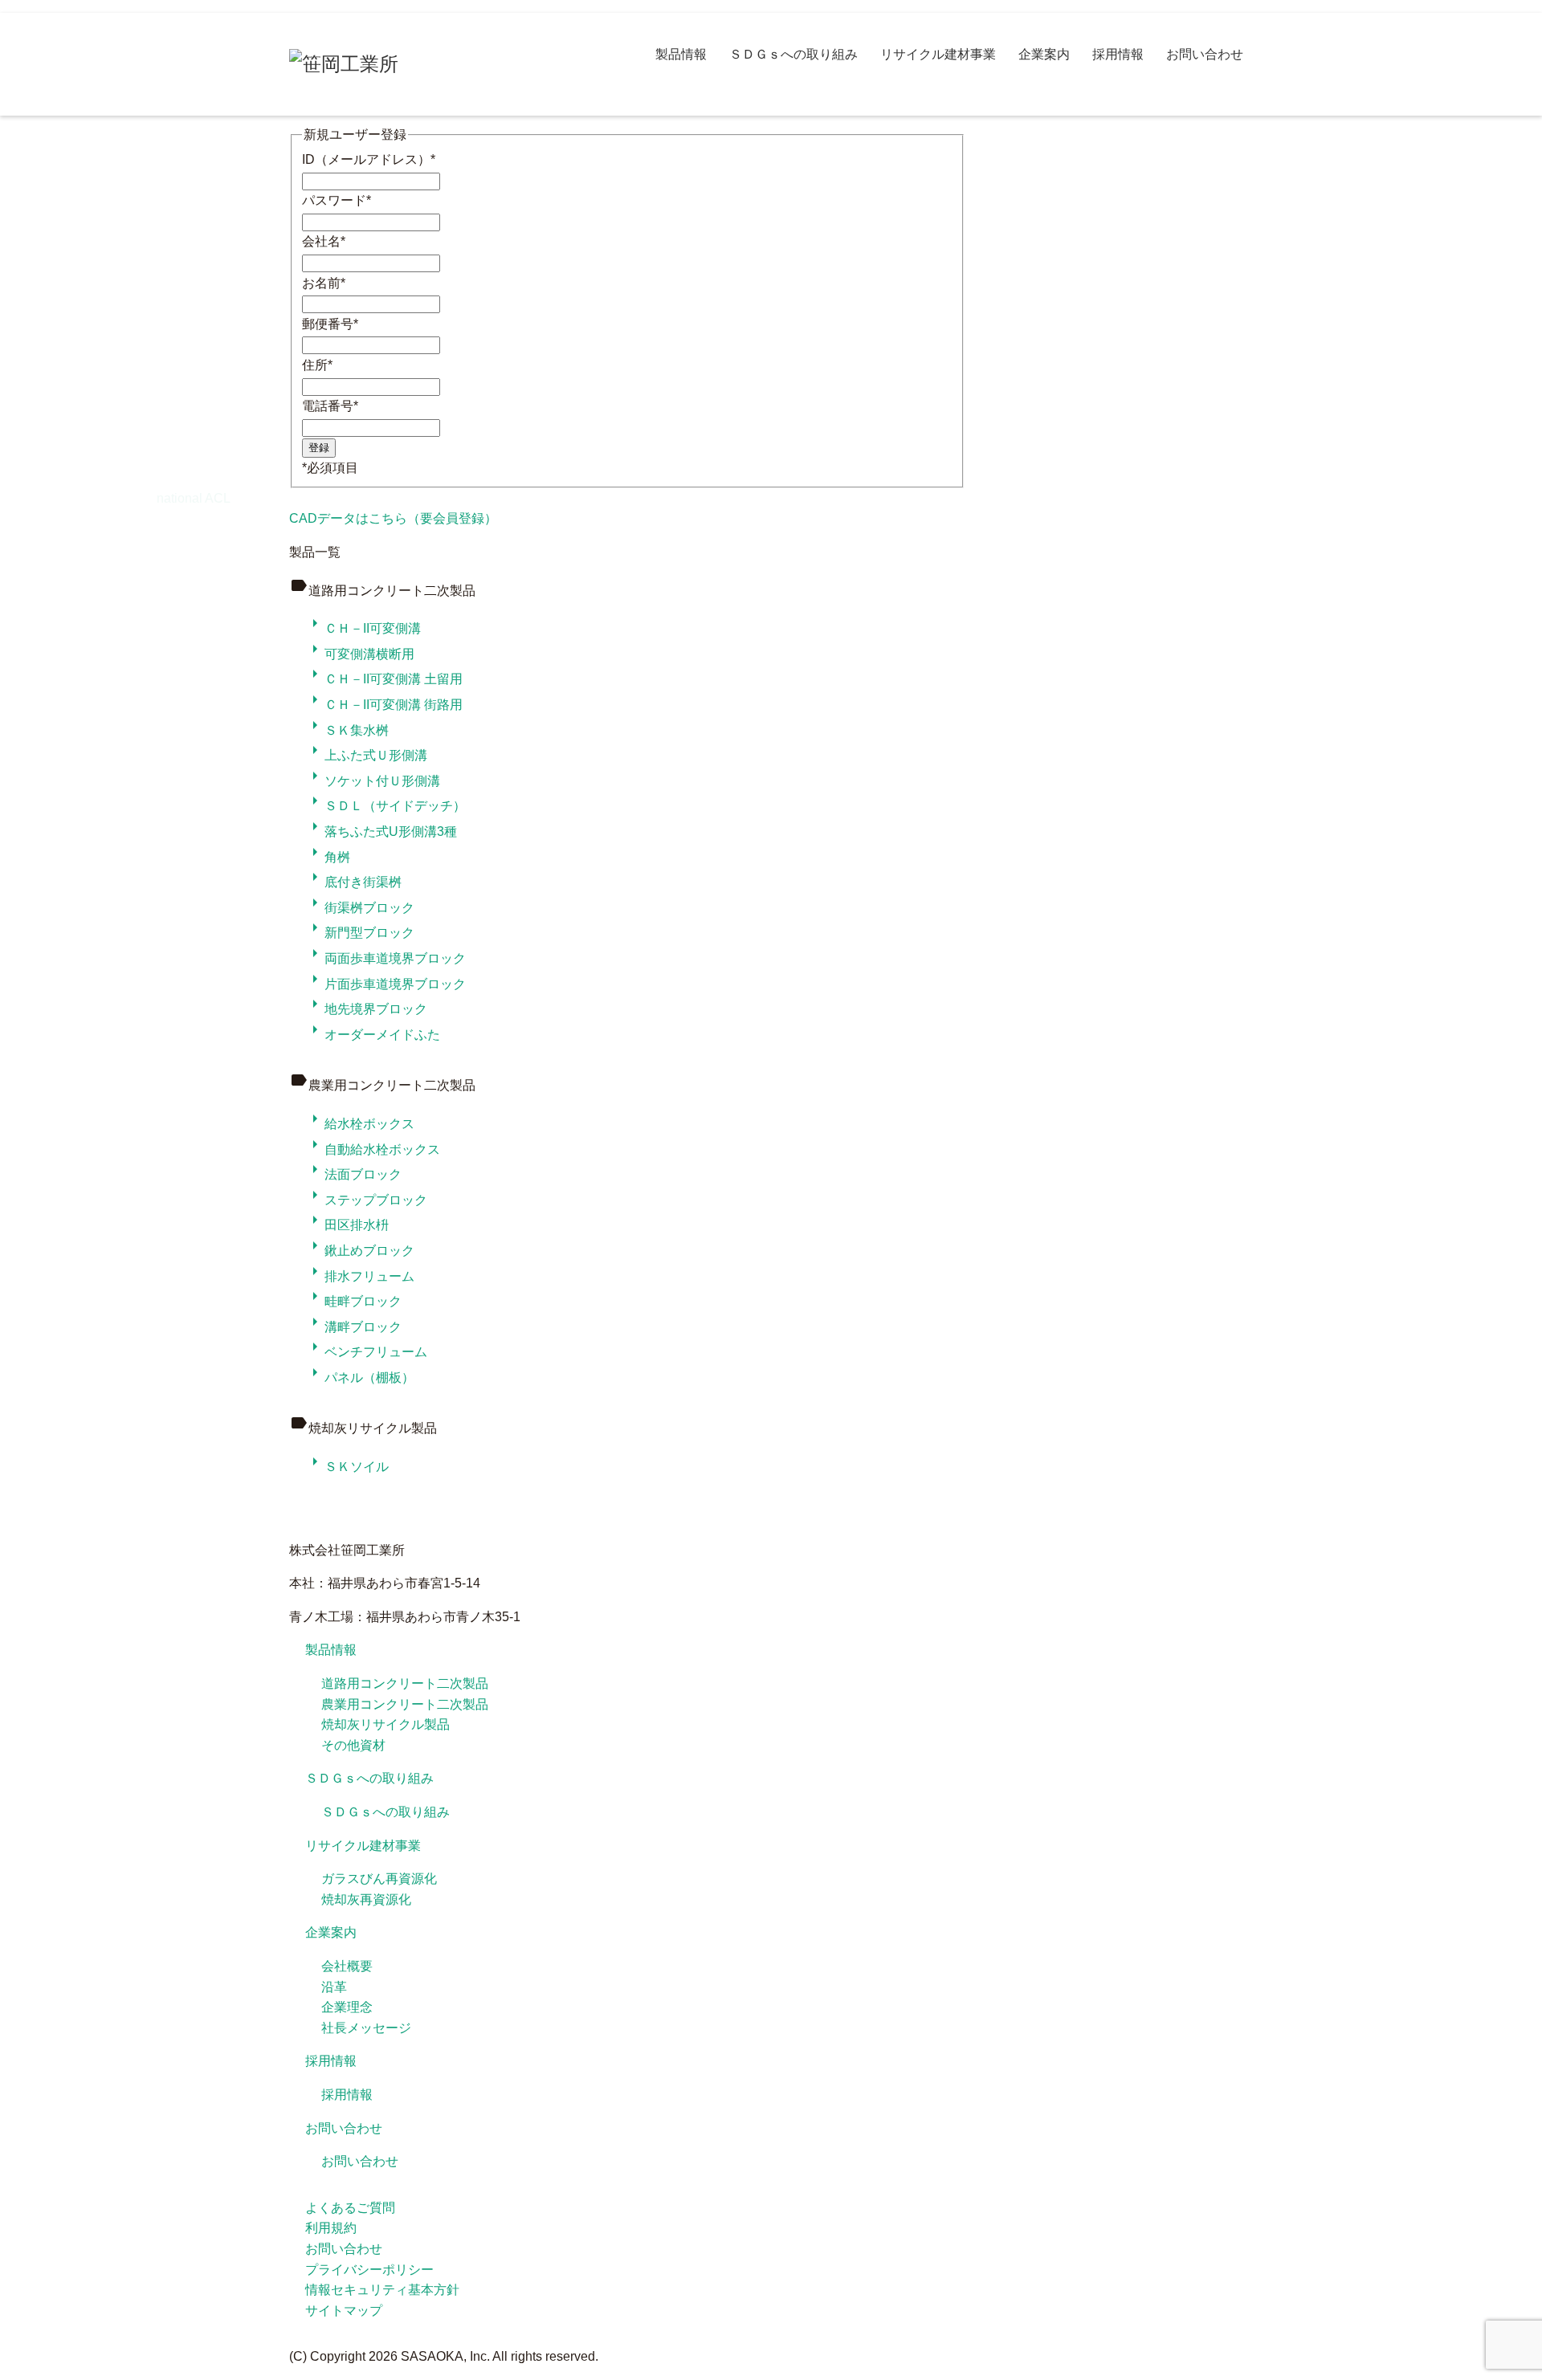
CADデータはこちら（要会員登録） (393, 518)
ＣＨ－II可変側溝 (363, 628)
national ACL (194, 498)
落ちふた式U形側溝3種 (381, 831)
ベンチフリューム (366, 1352)
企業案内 (1044, 54)
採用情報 (1118, 54)
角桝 (328, 857)
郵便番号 (330, 324)
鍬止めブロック (360, 1251)
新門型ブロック (360, 933)
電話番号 (330, 406)
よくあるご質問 (350, 2208)
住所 (317, 365)
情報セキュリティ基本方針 (382, 2290)
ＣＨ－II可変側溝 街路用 (384, 705)
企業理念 (347, 2007)
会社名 (324, 241)
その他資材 (353, 1745)
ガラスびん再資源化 (379, 1879)
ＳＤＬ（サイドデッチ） (385, 806)
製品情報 (681, 54)
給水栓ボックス (360, 1124)
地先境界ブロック (366, 1009)
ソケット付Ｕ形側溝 (373, 781)
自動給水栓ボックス (373, 1149)
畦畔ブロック (353, 1301)
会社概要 (347, 1966)
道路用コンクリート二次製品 (405, 1683)
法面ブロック (353, 1174)
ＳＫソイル (347, 1467)
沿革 (334, 1987)
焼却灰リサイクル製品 (385, 1724)
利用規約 (331, 2228)
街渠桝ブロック (360, 908)
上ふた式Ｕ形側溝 (366, 755)
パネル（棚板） (360, 1377)
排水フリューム (360, 1276)
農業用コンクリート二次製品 (405, 1704)
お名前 (324, 283)
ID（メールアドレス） (369, 159)
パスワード (337, 200)
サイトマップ (344, 2311)
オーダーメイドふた (373, 1035)
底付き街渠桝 (353, 882)
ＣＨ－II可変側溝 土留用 (384, 679)
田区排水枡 (347, 1225)
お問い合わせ (1205, 54)
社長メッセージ (366, 2028)
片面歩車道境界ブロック (385, 984)
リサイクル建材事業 (938, 54)
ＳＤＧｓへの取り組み (793, 54)
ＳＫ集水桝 (347, 730)
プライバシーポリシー (369, 2270)
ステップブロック (366, 1200)
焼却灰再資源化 (366, 1899)
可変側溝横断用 (360, 654)
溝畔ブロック (353, 1327)
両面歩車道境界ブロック (385, 958)
